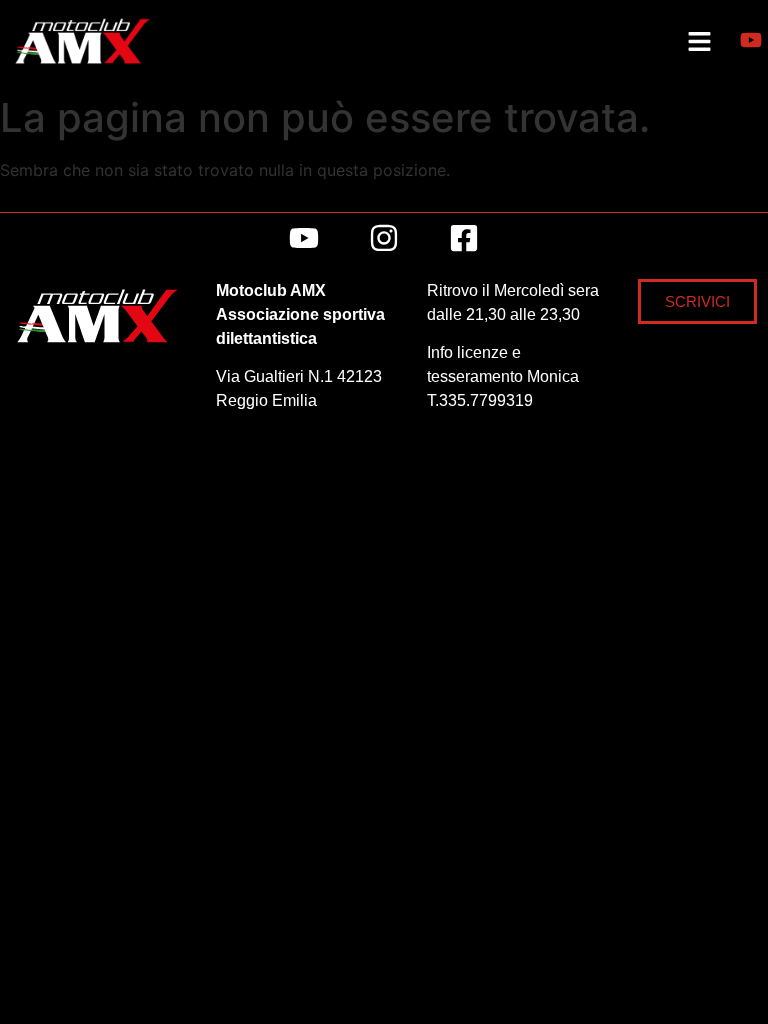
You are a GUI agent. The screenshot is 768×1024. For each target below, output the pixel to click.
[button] (699, 42)
